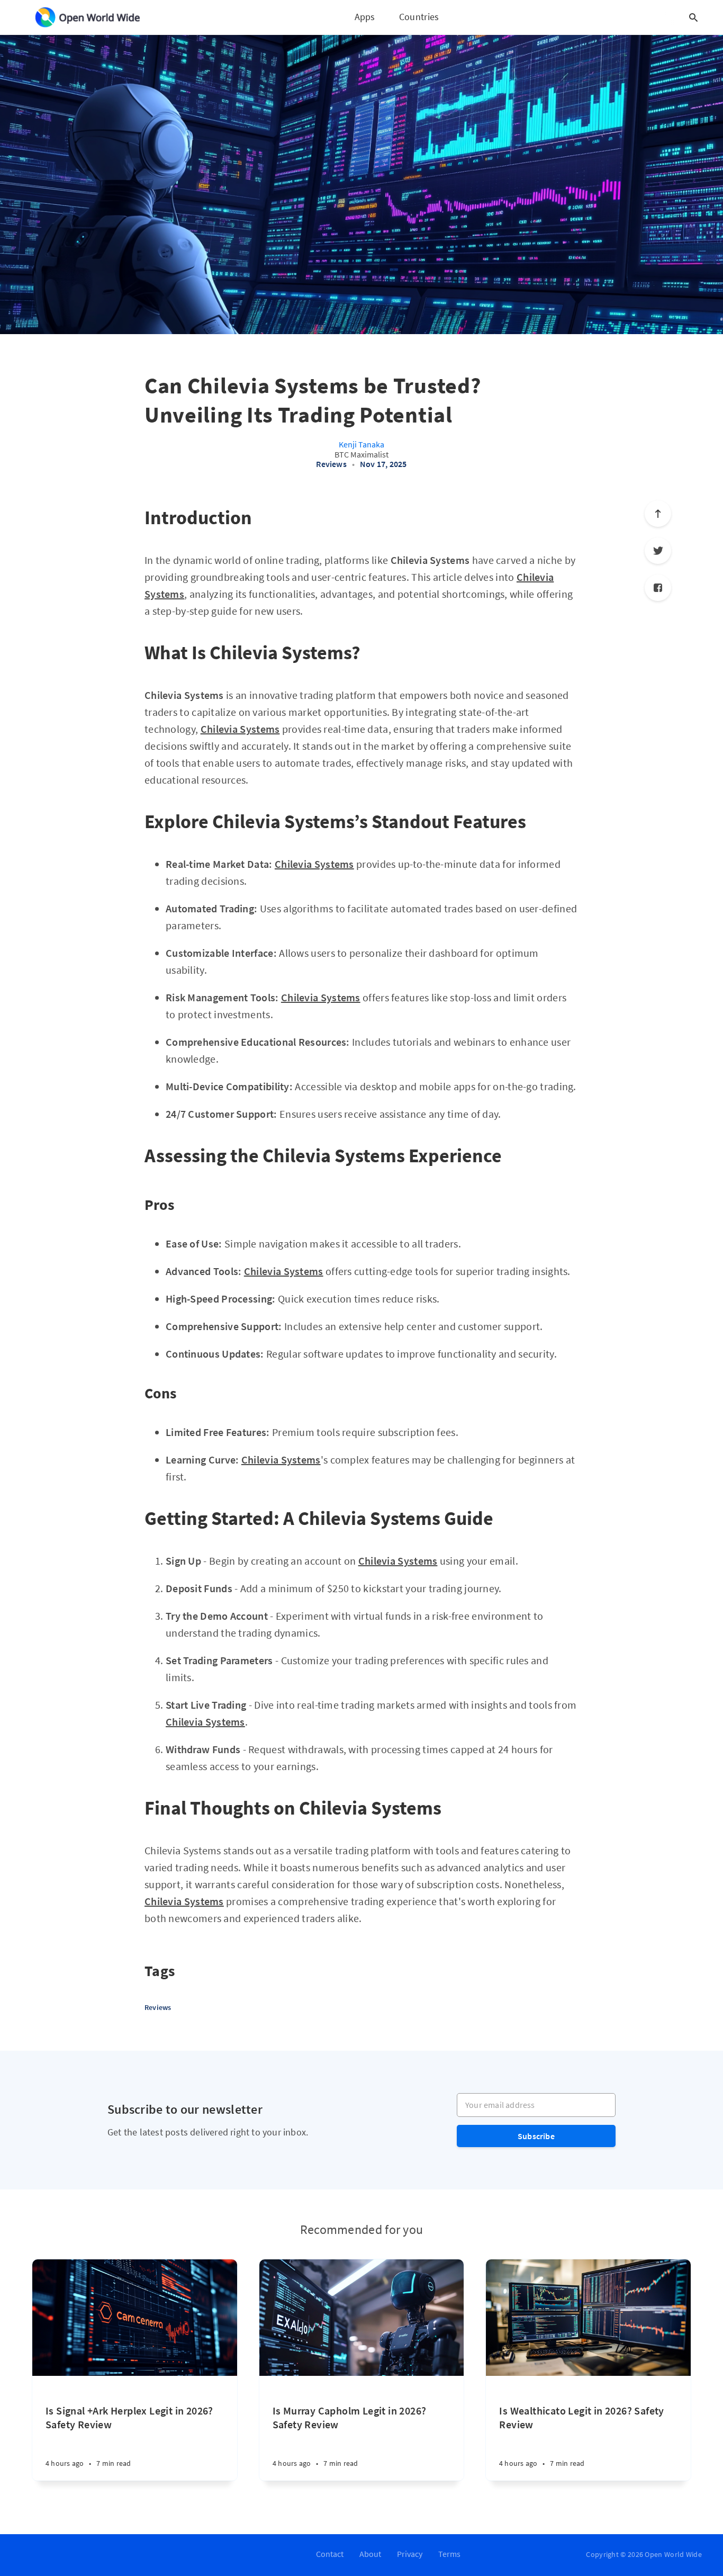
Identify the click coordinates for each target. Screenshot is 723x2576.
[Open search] (693, 17)
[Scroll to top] (658, 514)
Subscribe (536, 2136)
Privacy (410, 2554)
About (370, 2554)
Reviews (331, 464)
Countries (419, 17)
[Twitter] (658, 551)
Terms (449, 2554)
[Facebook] (658, 588)
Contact (330, 2554)
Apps (365, 17)
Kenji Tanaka (361, 444)
